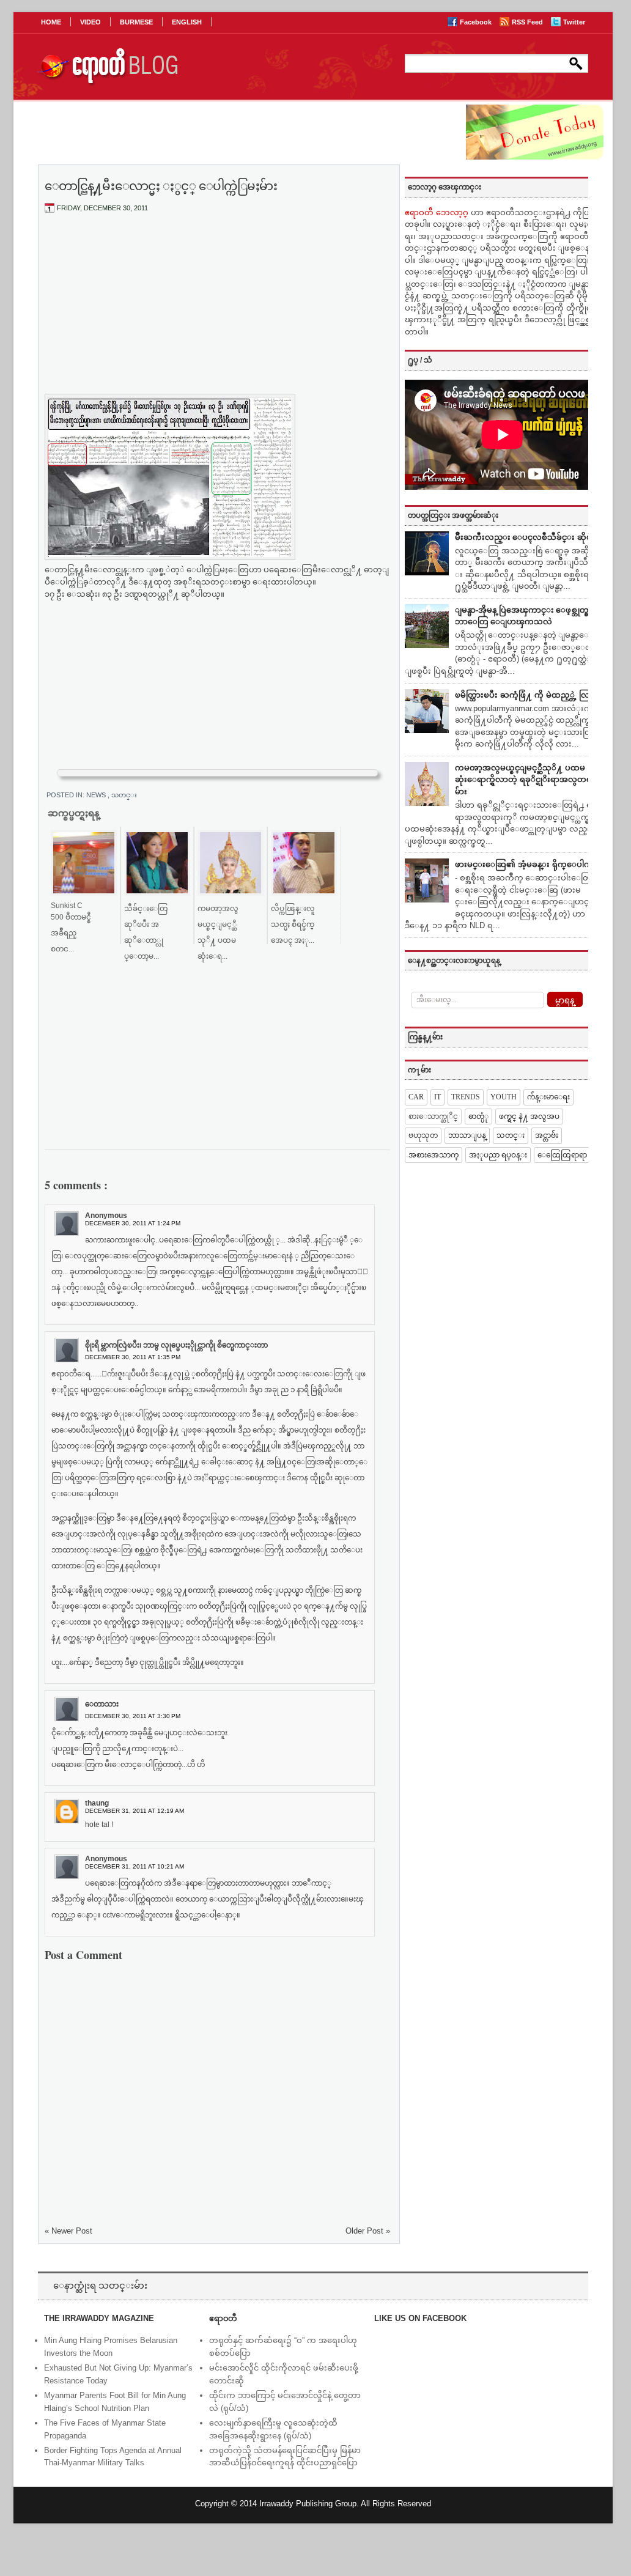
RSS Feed (528, 22)
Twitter (574, 22)
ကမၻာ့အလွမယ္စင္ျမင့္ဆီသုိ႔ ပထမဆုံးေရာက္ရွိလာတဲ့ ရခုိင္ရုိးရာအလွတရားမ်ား (527, 780)
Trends (466, 1097)
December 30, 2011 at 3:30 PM (133, 1716)
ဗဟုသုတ (423, 1135)
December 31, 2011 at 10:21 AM (135, 1866)
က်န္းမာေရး (548, 1097)
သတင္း (124, 795)
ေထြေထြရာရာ (562, 1155)
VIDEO (90, 22)
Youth (504, 1097)
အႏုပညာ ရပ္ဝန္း (498, 1155)
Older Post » (368, 2231)
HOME (51, 22)
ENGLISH (187, 22)
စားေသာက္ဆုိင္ (433, 1116)
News (97, 795)
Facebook (477, 22)
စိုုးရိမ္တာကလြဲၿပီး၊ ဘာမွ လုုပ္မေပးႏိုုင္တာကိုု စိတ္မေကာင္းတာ (176, 1345)
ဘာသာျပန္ (467, 1135)
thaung (97, 1803)
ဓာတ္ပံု (478, 1116)
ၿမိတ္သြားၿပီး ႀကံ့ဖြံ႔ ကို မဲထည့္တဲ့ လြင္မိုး (527, 695)
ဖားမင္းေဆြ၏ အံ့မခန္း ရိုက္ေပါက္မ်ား (527, 864)
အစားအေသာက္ (434, 1155)
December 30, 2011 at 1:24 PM (133, 1223)
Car (416, 1097)
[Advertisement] (218, 314)
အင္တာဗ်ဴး (547, 1135)
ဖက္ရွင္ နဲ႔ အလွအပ (529, 1116)
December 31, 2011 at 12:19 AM (135, 1811)
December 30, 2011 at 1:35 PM (133, 1357)
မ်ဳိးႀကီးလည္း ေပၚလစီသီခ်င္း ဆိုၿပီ (526, 537)
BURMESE (136, 22)
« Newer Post (68, 2231)
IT (437, 1097)
